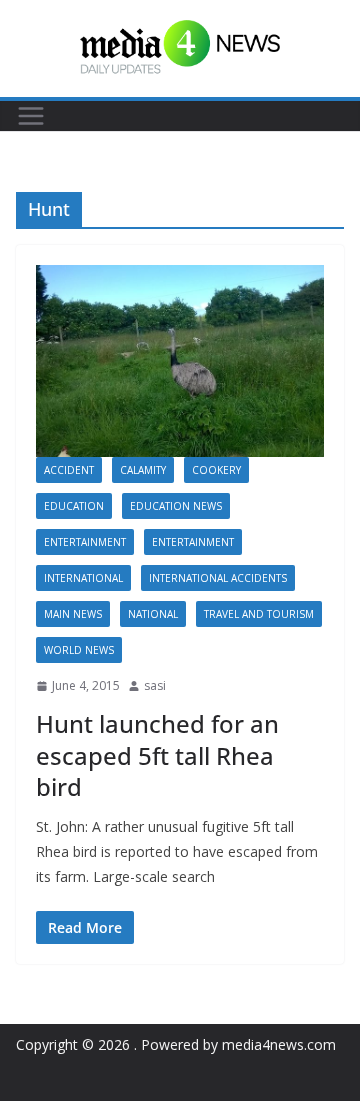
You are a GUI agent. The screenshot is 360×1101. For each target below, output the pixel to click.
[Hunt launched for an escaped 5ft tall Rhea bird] (180, 361)
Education (74, 506)
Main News (73, 614)
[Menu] (31, 116)
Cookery (216, 470)
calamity (143, 470)
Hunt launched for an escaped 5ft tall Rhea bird (157, 754)
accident (69, 470)
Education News (176, 506)
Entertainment (85, 542)
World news (79, 650)
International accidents (218, 578)
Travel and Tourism (259, 614)
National (153, 614)
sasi (155, 685)
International (83, 578)
